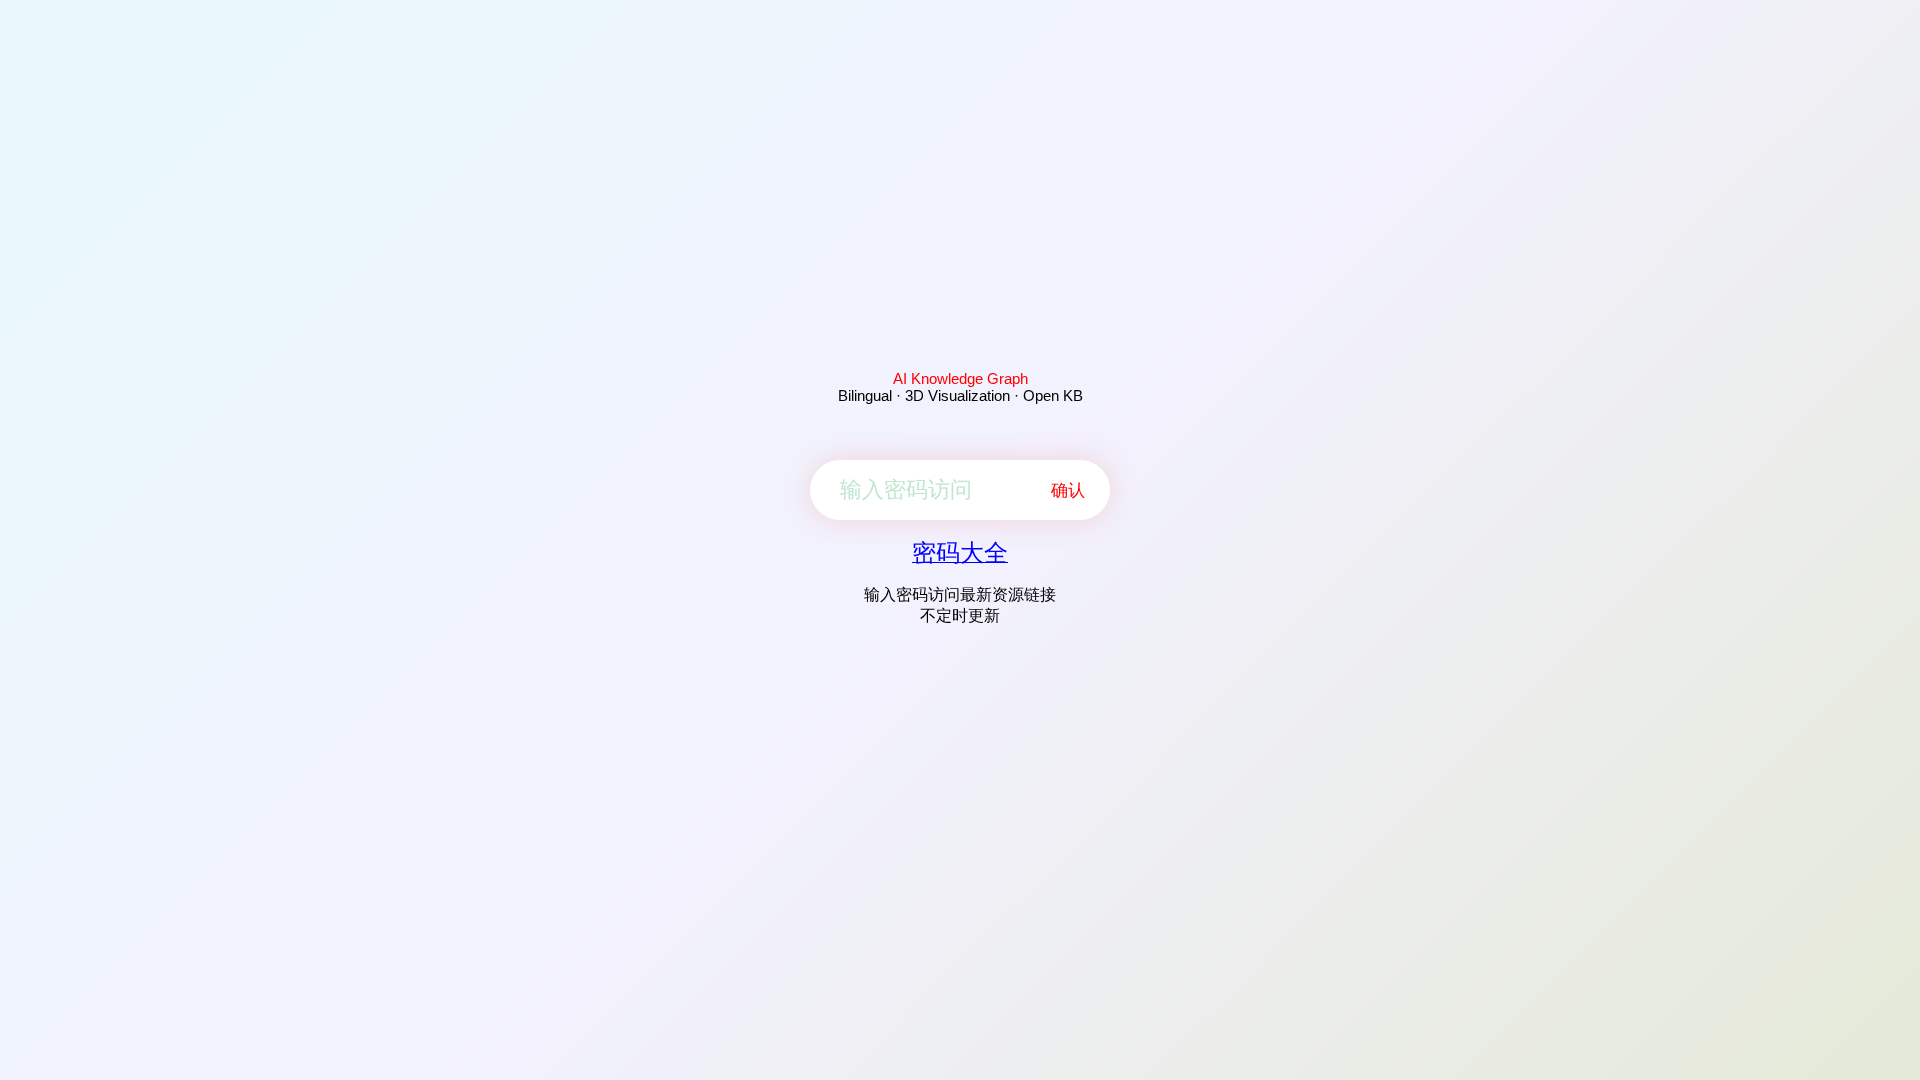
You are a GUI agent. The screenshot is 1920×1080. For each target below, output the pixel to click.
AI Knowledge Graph (960, 378)
